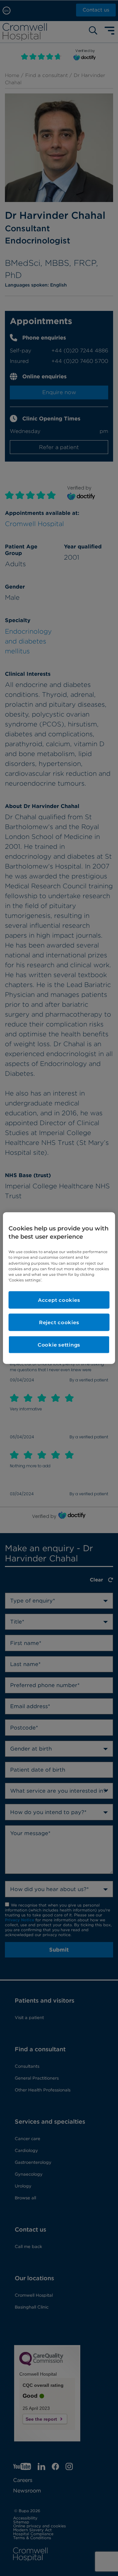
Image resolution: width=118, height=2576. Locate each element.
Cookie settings (59, 1344)
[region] (59, 1288)
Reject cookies (59, 1322)
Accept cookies (59, 1300)
